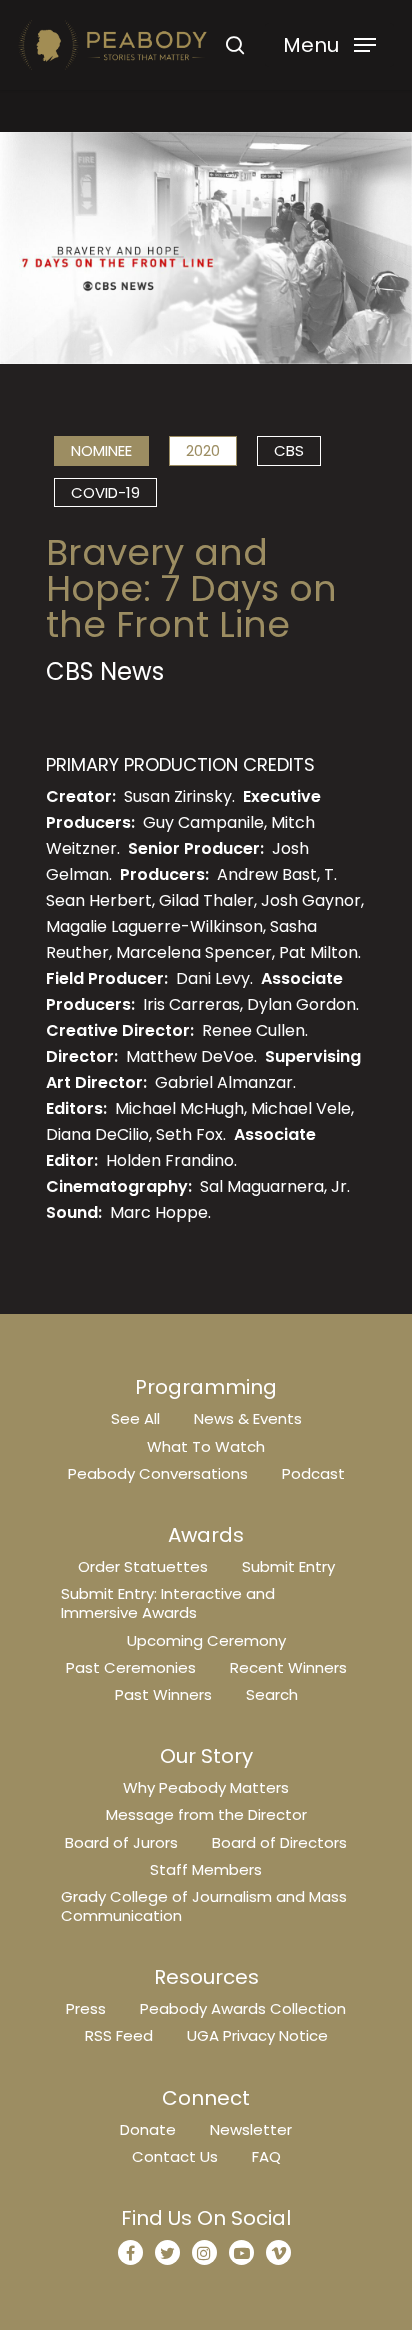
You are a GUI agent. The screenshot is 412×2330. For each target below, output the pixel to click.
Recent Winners (288, 1667)
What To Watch (206, 1446)
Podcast (313, 1473)
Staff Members (206, 1869)
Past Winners (163, 1694)
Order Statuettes (143, 1566)
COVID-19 (105, 492)
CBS (289, 450)
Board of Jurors (121, 1842)
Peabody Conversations (158, 1473)
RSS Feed (119, 2035)
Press (86, 2008)
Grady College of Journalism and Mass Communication (204, 1906)
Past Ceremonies (131, 1667)
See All (135, 1418)
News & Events (248, 1418)
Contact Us (175, 2156)
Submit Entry (288, 1566)
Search (272, 1694)
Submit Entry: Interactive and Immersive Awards (168, 1603)
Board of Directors (279, 1842)
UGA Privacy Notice (257, 2035)
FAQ (266, 2156)
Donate (148, 2129)
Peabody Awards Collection (243, 2008)
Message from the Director (206, 1814)
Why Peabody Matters (206, 1787)
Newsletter (251, 2129)
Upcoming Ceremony (206, 1640)
